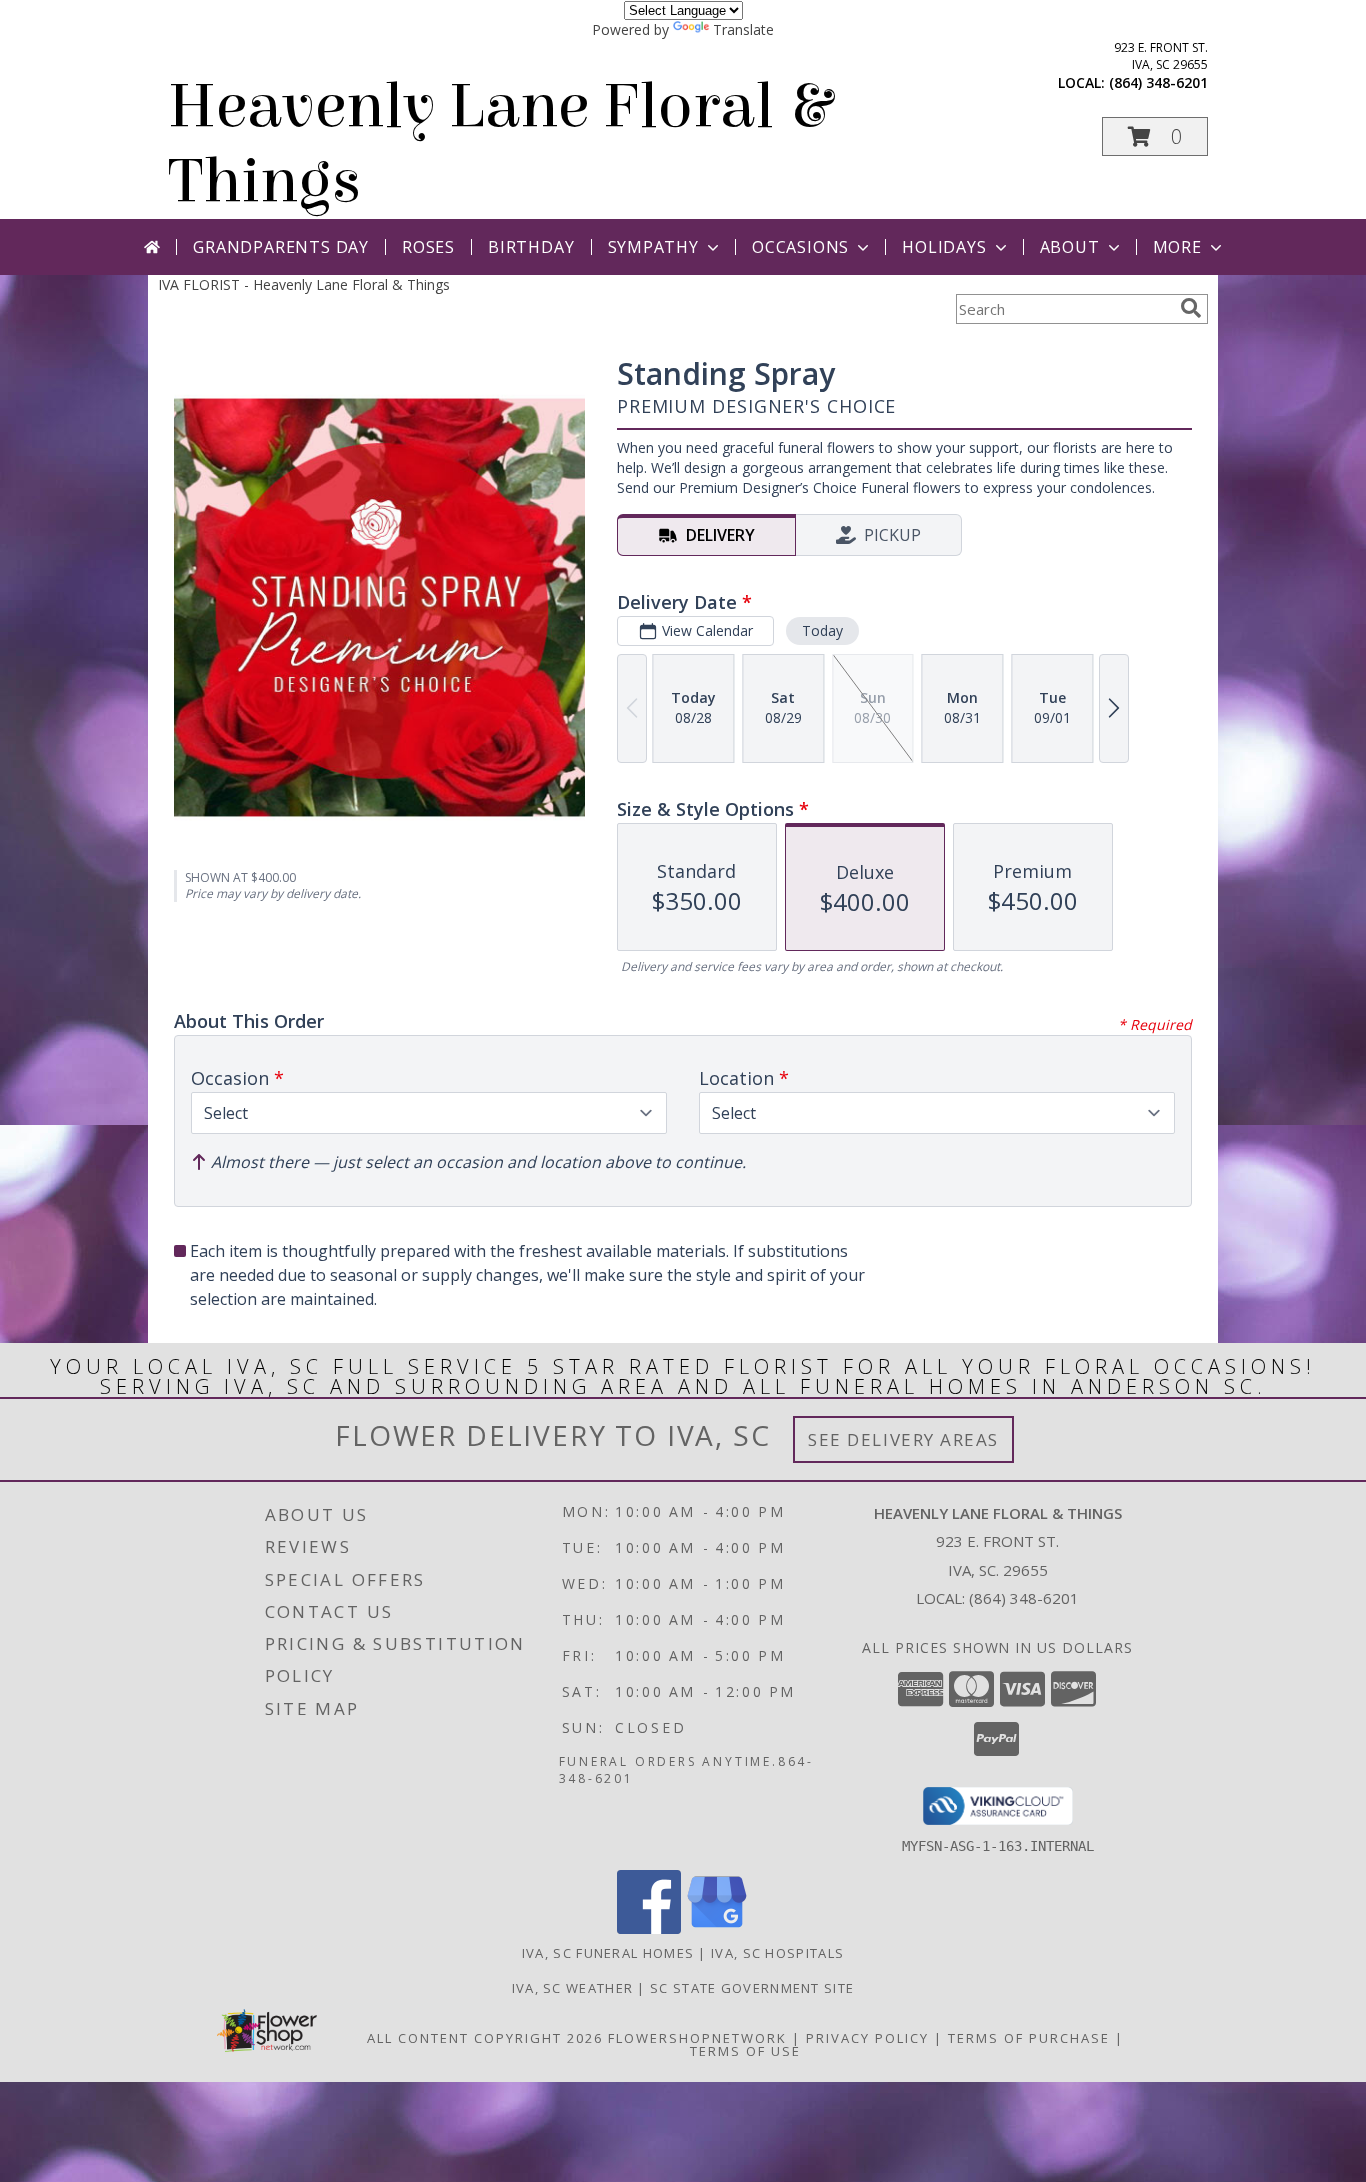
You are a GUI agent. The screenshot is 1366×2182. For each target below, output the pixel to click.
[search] (1191, 308)
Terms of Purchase (1029, 2038)
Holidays (944, 247)
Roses (428, 247)
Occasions (800, 247)
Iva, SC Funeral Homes (608, 1953)
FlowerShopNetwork (697, 2038)
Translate (743, 29)
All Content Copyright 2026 (485, 2038)
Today (822, 630)
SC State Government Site (752, 1988)
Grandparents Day (281, 247)
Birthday (531, 247)
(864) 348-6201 (1158, 82)
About (1070, 247)
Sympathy (653, 247)
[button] (1155, 136)
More (1177, 247)
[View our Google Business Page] (717, 1928)
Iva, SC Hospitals (777, 1953)
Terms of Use (745, 2051)
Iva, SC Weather (573, 1988)
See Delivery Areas (903, 1439)
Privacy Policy (867, 2038)
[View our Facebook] (649, 1928)
